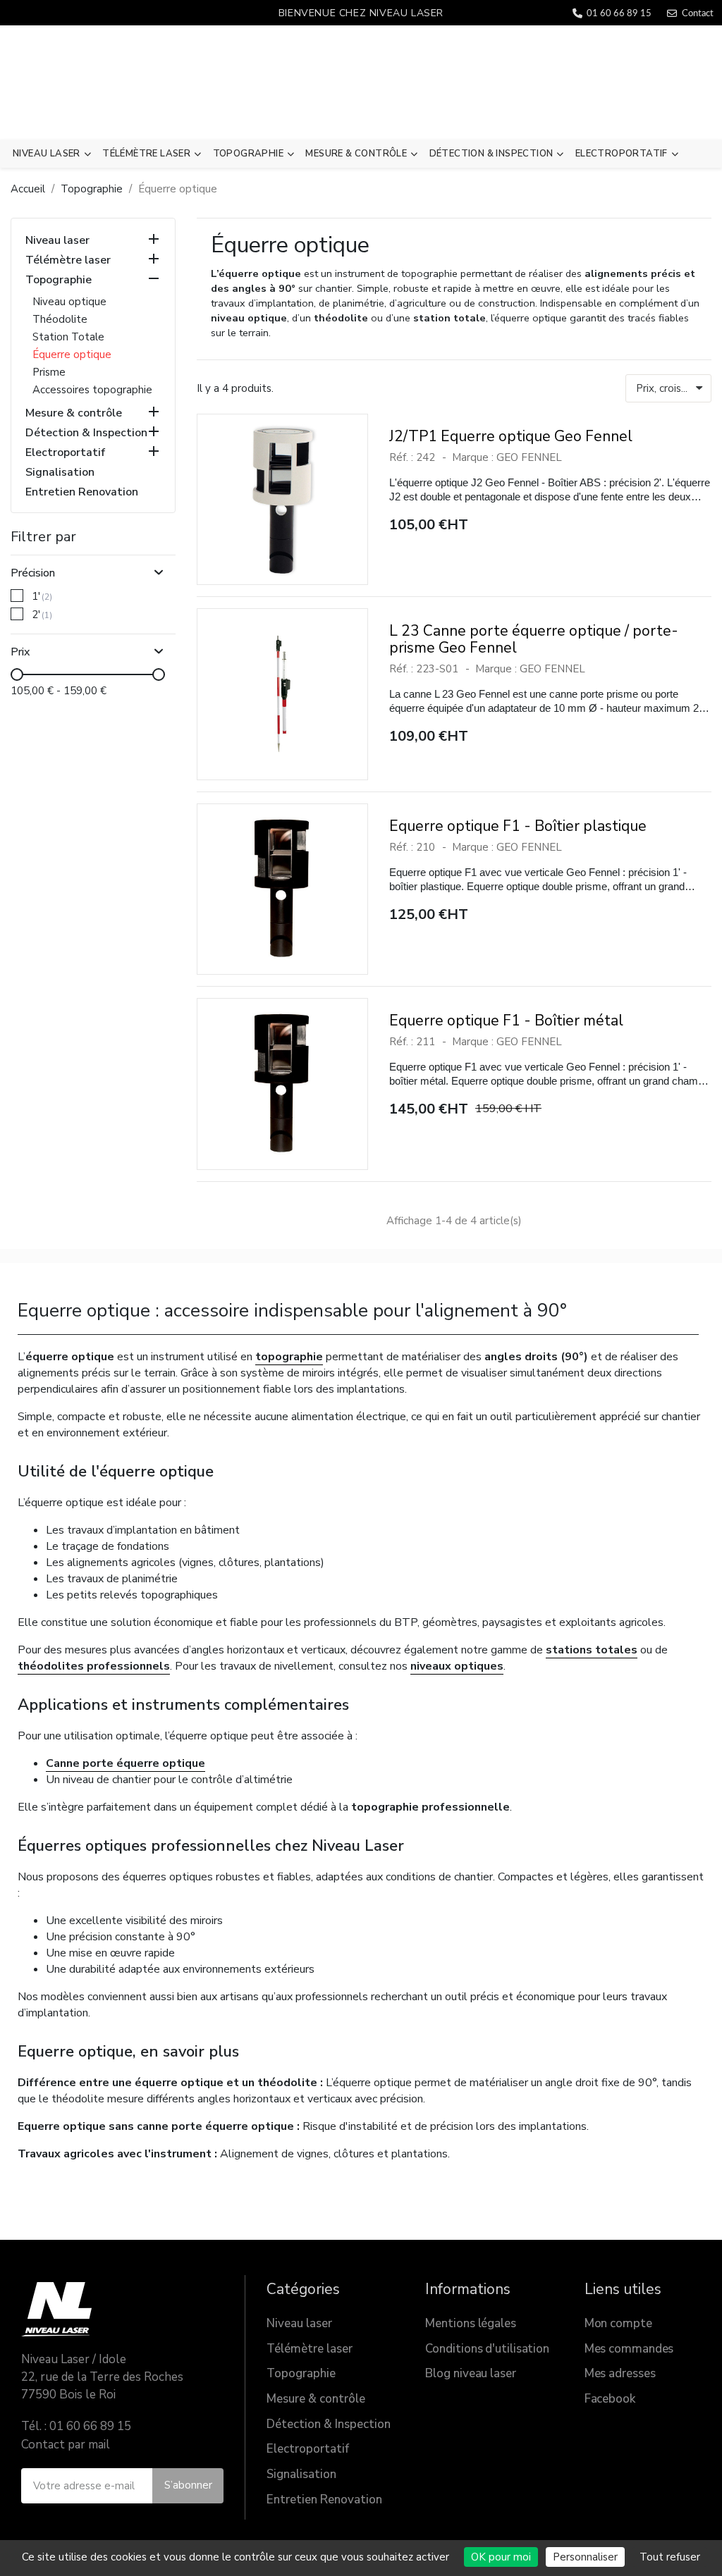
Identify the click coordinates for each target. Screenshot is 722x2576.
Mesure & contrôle (356, 154)
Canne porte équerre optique (126, 1763)
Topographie (248, 154)
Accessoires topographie (92, 390)
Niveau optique (69, 302)
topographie (289, 1357)
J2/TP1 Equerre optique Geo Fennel (511, 436)
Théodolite (60, 319)
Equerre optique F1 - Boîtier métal (506, 1021)
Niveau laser (47, 154)
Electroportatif (622, 154)
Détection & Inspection (491, 154)
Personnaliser (585, 2557)
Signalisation (60, 473)
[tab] (93, 568)
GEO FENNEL (529, 457)
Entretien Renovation (82, 492)
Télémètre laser (146, 154)
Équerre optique (72, 355)
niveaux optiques (457, 1666)
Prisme (49, 372)
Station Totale (68, 337)
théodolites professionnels (94, 1666)
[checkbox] (17, 596)
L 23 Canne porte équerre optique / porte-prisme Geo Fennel (534, 639)
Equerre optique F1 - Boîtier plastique (518, 826)
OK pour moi (501, 2557)
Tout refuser (670, 2557)
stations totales (592, 1650)
